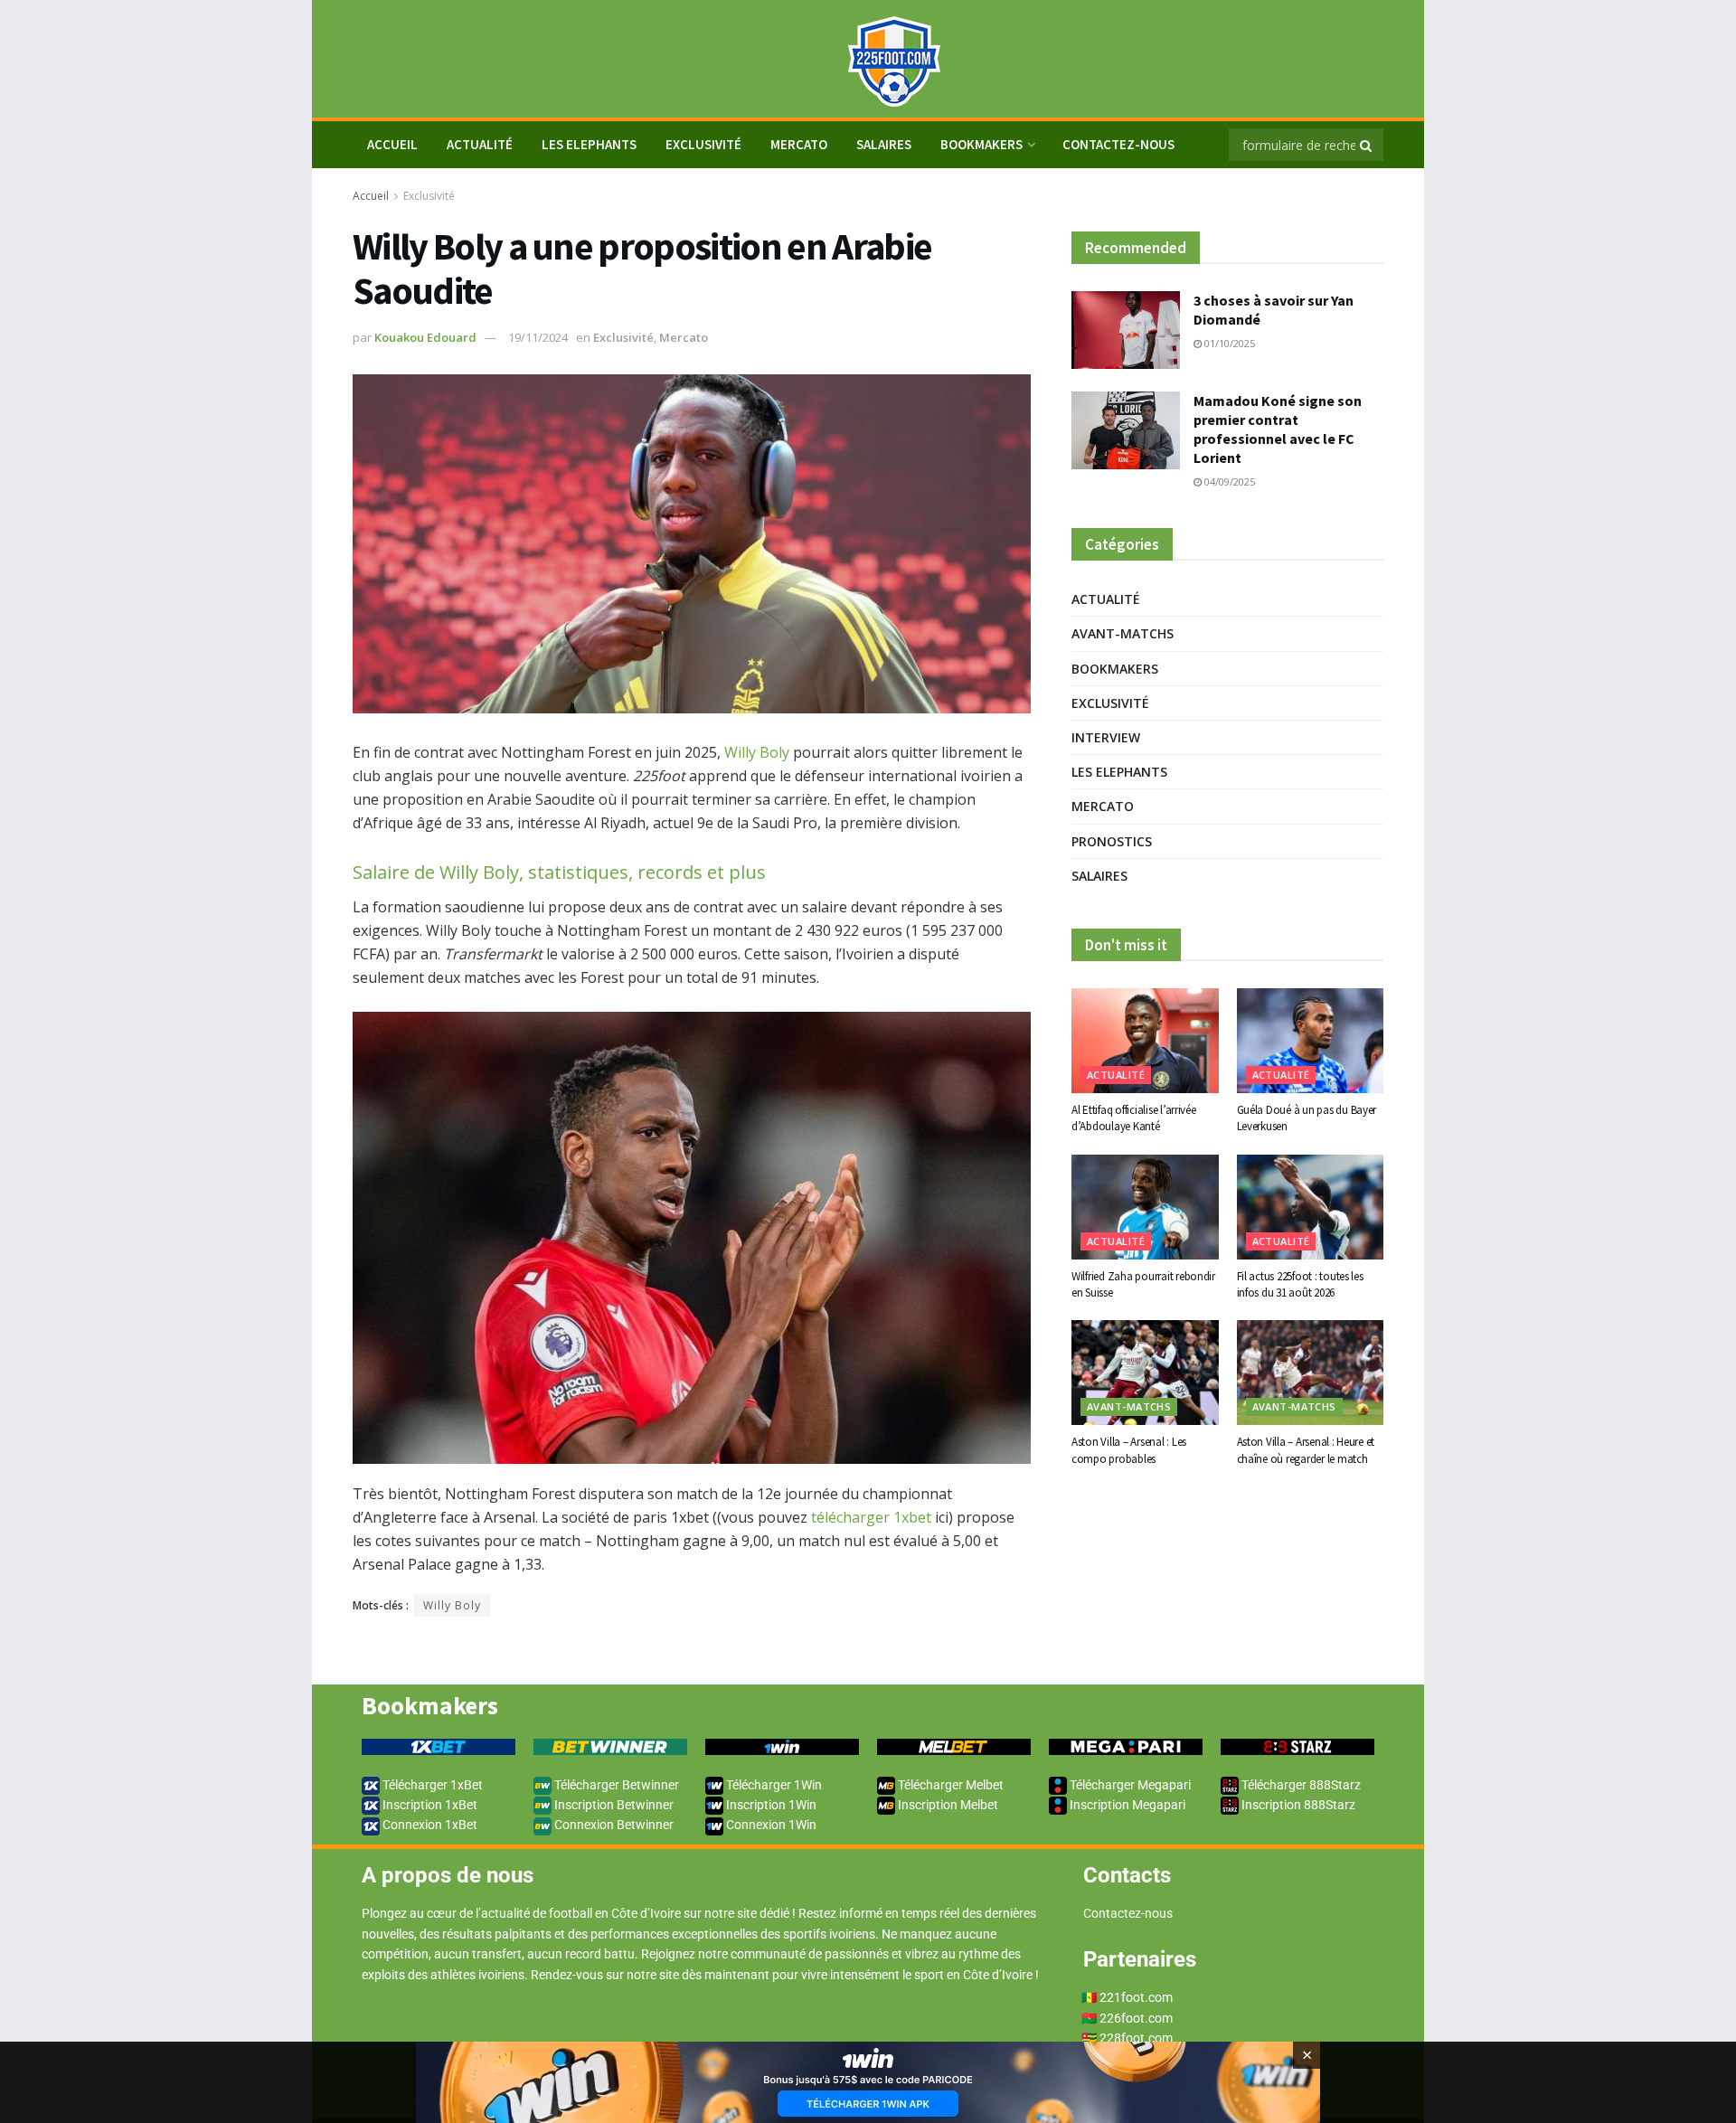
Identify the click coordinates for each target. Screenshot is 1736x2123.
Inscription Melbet (947, 1805)
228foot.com (1136, 2038)
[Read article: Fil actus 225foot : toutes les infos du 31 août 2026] (1311, 1207)
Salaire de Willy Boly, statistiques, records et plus (559, 872)
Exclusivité (703, 144)
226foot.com (1136, 2018)
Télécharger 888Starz (1300, 1785)
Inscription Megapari (1126, 1805)
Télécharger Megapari (1129, 1785)
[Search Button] (1367, 145)
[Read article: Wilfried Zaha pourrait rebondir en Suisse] (1145, 1207)
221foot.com (1136, 1997)
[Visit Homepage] (868, 59)
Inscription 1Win (770, 1805)
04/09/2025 (1228, 481)
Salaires (884, 144)
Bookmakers (981, 144)
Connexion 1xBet (429, 1825)
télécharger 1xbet (871, 1517)
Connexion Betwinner (613, 1825)
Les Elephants (589, 144)
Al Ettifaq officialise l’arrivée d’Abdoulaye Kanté (1134, 1118)
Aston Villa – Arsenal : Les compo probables (1129, 1450)
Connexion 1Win (770, 1825)
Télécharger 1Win (773, 1785)
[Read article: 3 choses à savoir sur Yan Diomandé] (1126, 330)
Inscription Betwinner (613, 1805)
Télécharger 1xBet (431, 1785)
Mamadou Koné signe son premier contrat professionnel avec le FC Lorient (1278, 429)
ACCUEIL (392, 144)
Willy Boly (757, 752)
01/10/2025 (1228, 343)
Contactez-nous (1118, 144)
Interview (1106, 737)
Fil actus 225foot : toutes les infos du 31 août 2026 (1300, 1284)
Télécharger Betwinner (615, 1785)
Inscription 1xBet (429, 1805)
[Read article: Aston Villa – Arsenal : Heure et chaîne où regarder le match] (1311, 1373)
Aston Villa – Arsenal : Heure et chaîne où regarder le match (1306, 1450)
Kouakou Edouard (425, 337)
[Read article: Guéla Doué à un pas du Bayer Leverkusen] (1311, 1041)
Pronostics (1112, 841)
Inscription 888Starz (1297, 1805)
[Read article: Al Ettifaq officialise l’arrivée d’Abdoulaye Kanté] (1145, 1041)
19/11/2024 (538, 337)
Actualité (480, 144)
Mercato (799, 144)
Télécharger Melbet (949, 1785)
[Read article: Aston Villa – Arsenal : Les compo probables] (1145, 1373)
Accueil (371, 196)
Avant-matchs (1123, 633)
